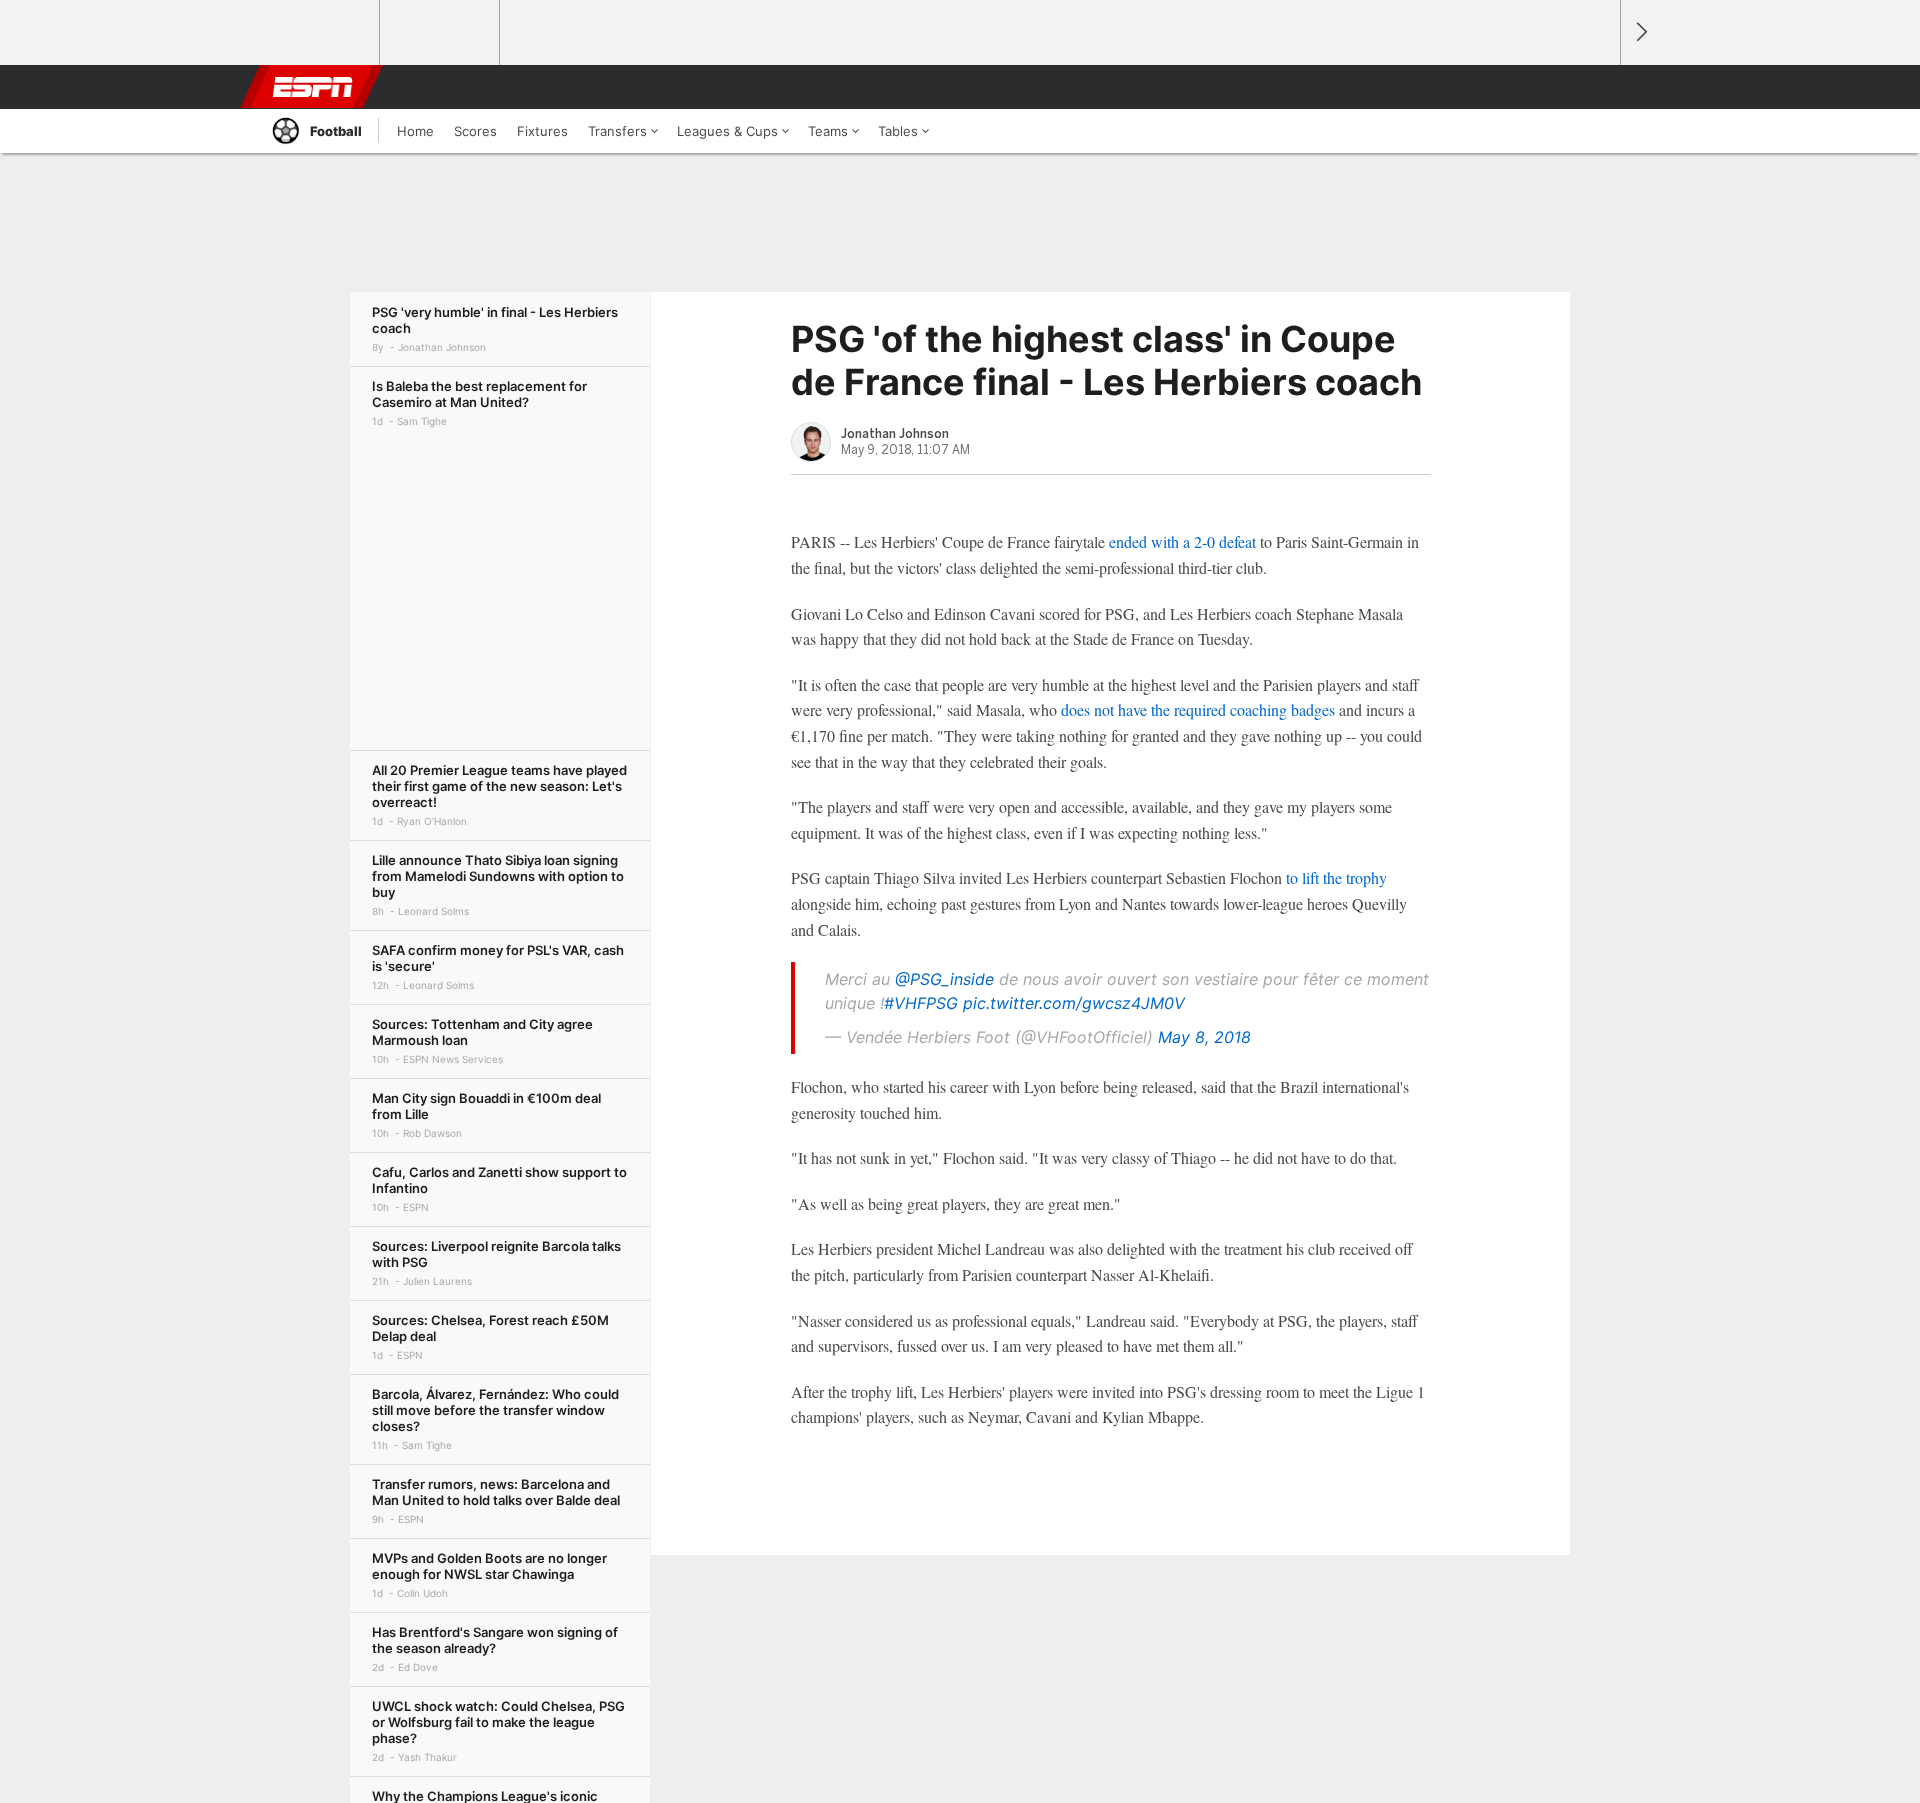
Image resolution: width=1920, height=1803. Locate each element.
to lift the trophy (1336, 877)
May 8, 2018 (1204, 1037)
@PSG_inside (944, 979)
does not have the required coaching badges (1198, 709)
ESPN (313, 87)
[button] (1596, 87)
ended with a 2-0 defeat (1182, 541)
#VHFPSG (921, 1003)
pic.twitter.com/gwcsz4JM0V (1074, 1003)
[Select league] (321, 33)
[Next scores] (1640, 32)
